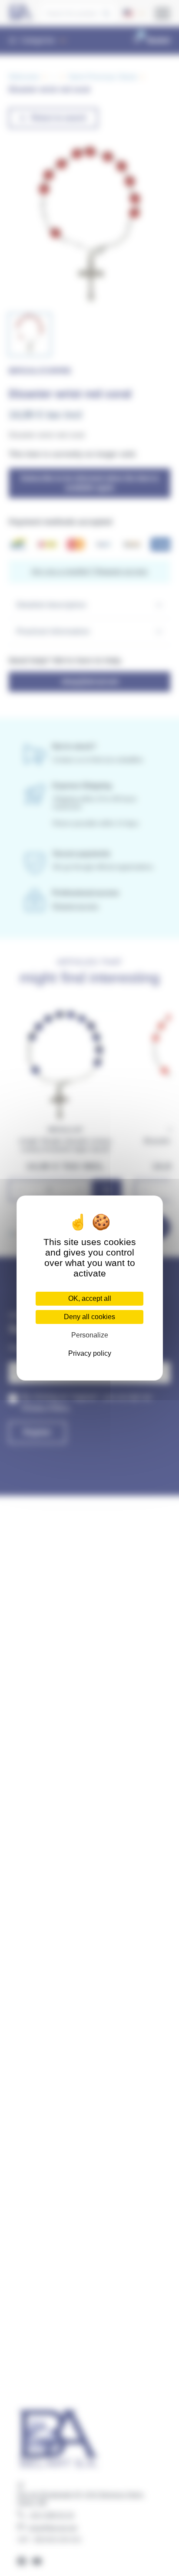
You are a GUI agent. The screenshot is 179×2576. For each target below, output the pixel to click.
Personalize (90, 1335)
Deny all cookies (89, 1317)
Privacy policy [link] (90, 1353)
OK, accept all (90, 1298)
